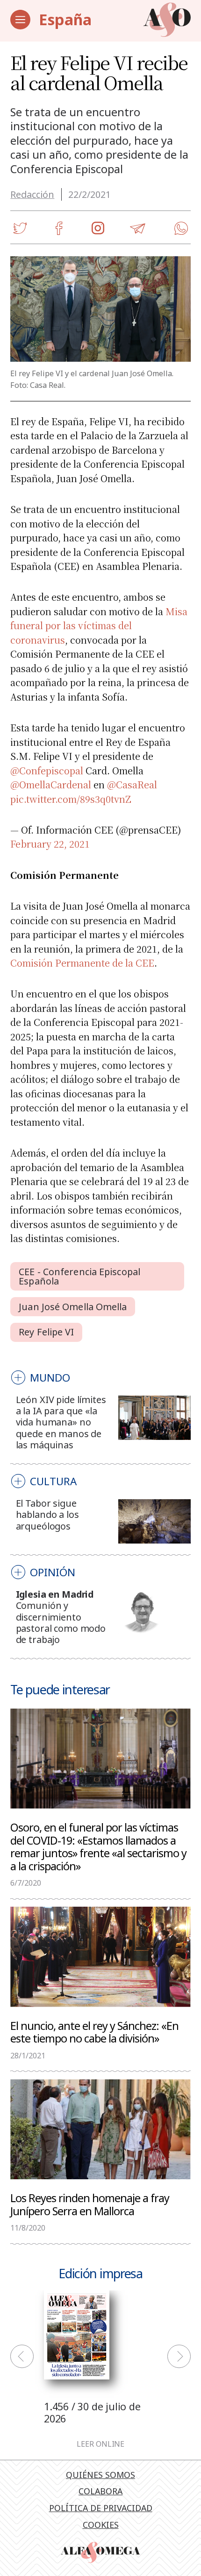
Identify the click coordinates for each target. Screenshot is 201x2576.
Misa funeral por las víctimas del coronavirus (99, 625)
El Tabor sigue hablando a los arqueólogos (47, 1515)
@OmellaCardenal (51, 784)
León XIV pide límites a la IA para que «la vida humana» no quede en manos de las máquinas (61, 1422)
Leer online (100, 2444)
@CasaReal (132, 784)
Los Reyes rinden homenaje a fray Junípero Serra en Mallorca (90, 2204)
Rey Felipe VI (46, 1332)
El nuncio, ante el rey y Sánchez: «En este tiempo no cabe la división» (94, 2032)
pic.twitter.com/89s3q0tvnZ (71, 799)
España (65, 19)
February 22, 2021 (50, 844)
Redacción (32, 194)
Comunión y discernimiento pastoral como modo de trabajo (61, 1622)
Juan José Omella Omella (73, 1307)
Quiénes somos (100, 2475)
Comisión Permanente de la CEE (82, 963)
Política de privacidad (101, 2508)
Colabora (100, 2491)
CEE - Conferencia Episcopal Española (79, 1276)
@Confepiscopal (47, 770)
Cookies (101, 2525)
